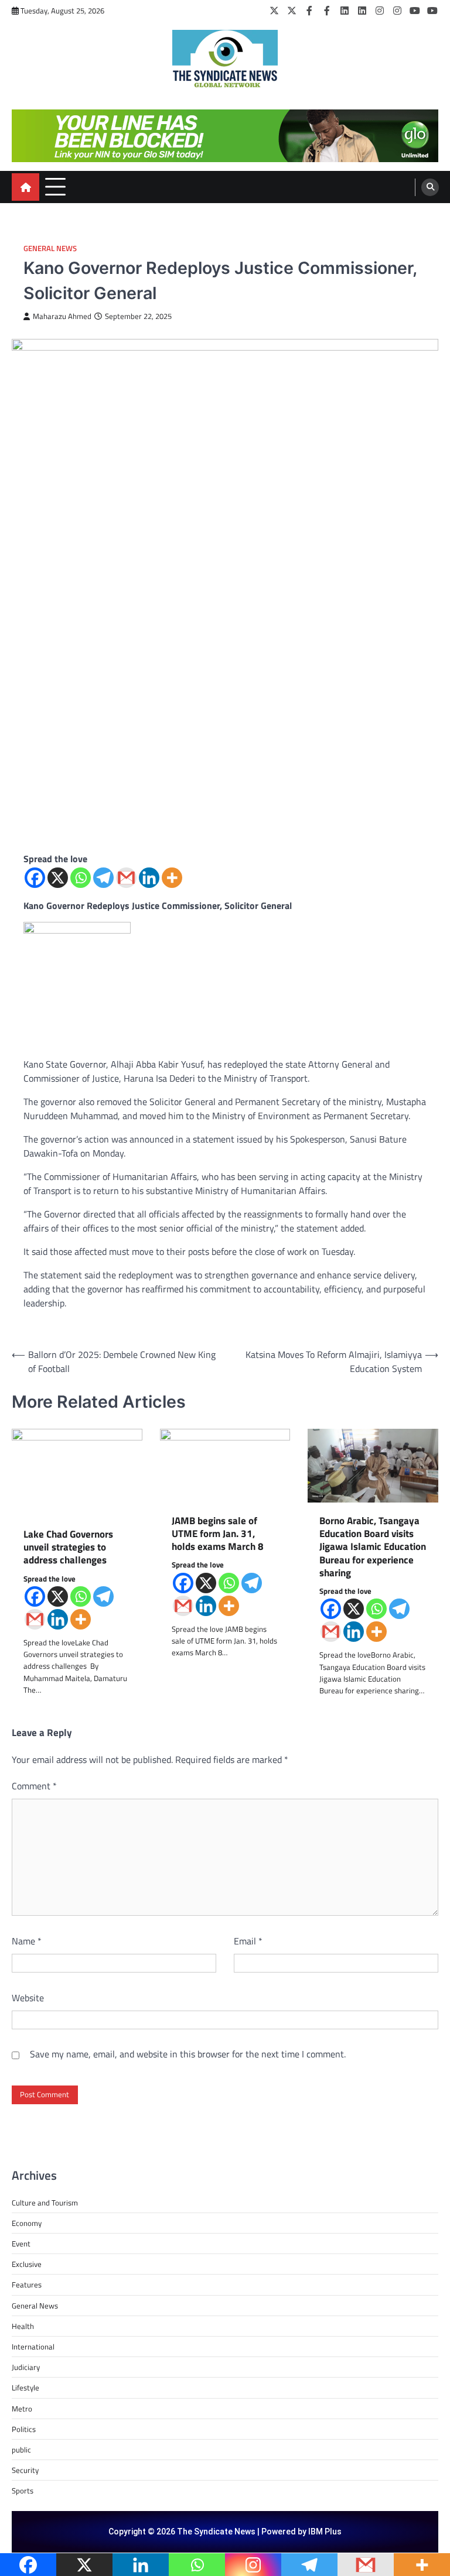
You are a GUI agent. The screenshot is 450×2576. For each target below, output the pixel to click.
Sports (23, 2491)
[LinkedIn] (345, 11)
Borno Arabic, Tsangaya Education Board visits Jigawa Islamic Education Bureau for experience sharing (373, 1547)
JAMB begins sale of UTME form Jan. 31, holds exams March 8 (218, 1534)
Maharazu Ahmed (62, 316)
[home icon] (25, 187)
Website (28, 1998)
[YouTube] (415, 11)
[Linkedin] (149, 878)
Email (248, 1941)
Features (27, 2285)
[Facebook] (309, 11)
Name (27, 1941)
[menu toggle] (55, 186)
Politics (24, 2429)
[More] (172, 878)
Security (25, 2470)
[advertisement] (225, 136)
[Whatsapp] (81, 878)
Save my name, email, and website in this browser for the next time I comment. (188, 2054)
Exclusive (27, 2264)
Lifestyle (25, 2388)
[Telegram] (103, 878)
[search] (430, 187)
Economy (27, 2223)
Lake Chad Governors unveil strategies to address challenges (68, 1547)
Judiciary (26, 2367)
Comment (34, 1786)
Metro (22, 2409)
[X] (58, 878)
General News (50, 248)
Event (21, 2244)
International (33, 2347)
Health (23, 2326)
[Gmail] (126, 878)
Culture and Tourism (45, 2203)
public (21, 2450)
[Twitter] (274, 11)
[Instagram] (380, 11)
